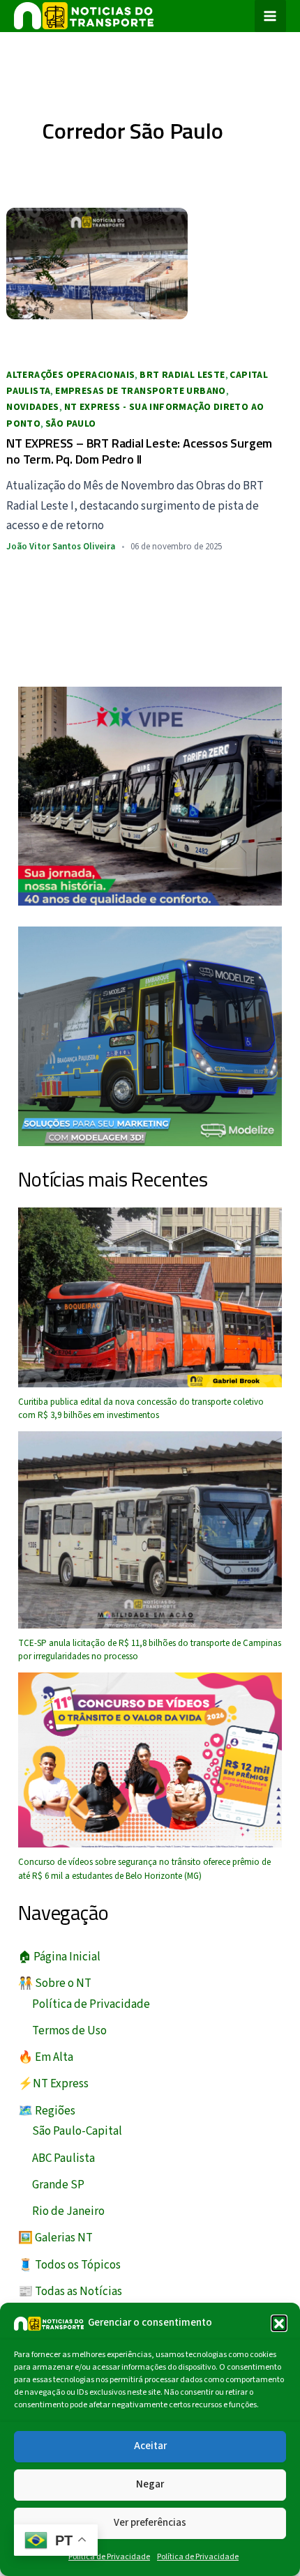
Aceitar (150, 2446)
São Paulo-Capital (77, 2131)
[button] (279, 2323)
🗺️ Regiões (47, 2111)
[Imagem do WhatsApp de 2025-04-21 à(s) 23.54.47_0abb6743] (150, 795)
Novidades (33, 407)
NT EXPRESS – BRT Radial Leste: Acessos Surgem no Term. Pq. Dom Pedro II (139, 451)
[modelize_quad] (150, 1035)
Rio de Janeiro (68, 2211)
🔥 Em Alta (46, 2057)
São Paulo (71, 424)
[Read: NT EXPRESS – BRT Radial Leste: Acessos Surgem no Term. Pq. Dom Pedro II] (97, 263)
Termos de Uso (69, 2031)
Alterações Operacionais (70, 375)
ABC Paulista (63, 2158)
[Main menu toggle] (271, 16)
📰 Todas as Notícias (70, 2292)
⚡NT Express (53, 2084)
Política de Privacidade (109, 2557)
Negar (150, 2484)
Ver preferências (150, 2523)
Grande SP (58, 2185)
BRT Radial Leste (182, 375)
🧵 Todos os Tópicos (69, 2265)
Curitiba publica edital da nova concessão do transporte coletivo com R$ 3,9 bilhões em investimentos (141, 1409)
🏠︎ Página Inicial (59, 1957)
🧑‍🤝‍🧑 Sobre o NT (55, 1983)
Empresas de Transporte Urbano (141, 391)
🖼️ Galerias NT (55, 2238)
